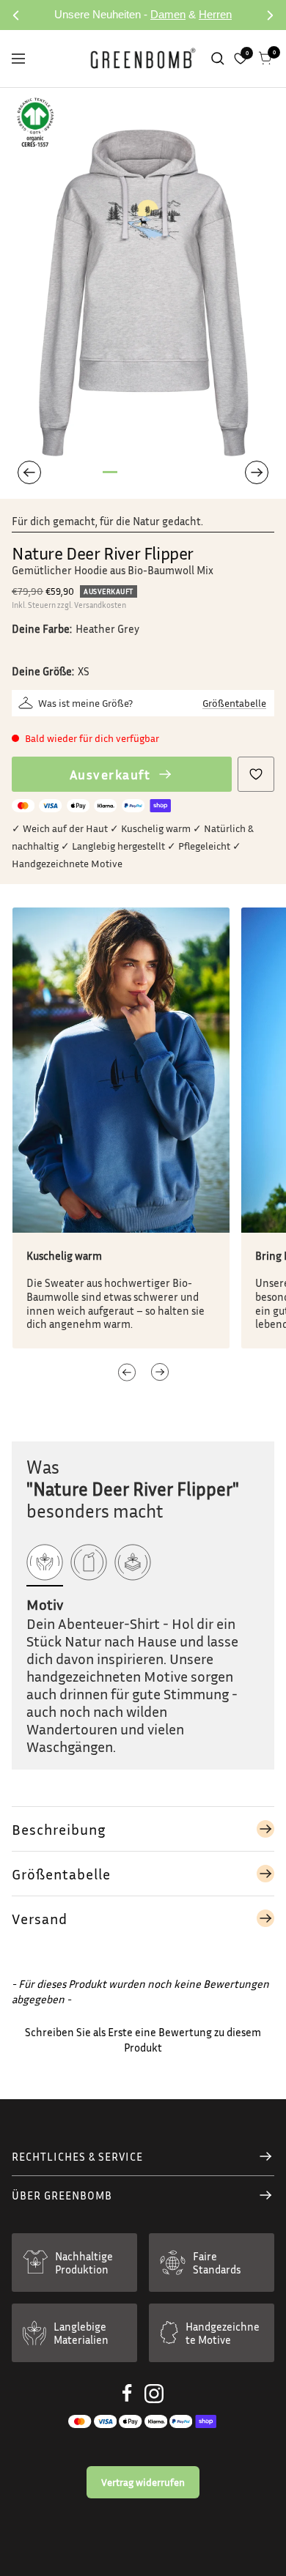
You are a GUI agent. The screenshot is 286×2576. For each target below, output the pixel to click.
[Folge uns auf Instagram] (154, 2394)
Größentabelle (234, 703)
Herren (215, 14)
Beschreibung (59, 1829)
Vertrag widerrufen (143, 2482)
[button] (160, 1372)
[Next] (257, 472)
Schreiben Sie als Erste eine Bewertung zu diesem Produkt (143, 2039)
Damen (168, 14)
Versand (40, 1918)
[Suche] (218, 59)
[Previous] (29, 472)
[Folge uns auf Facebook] (127, 2393)
